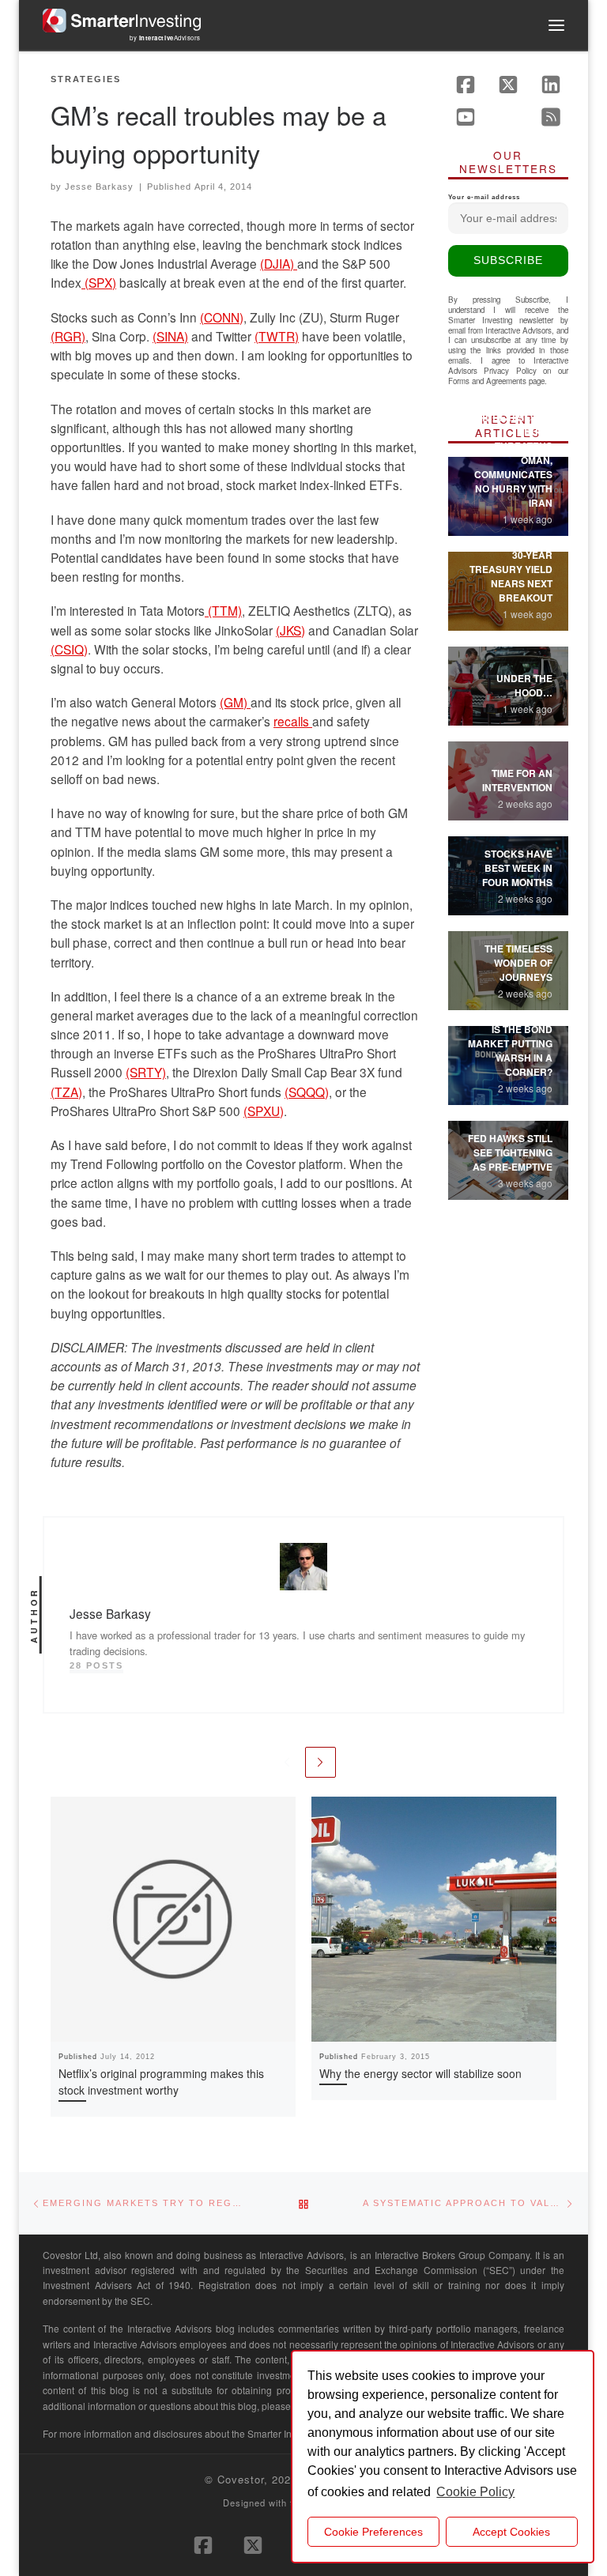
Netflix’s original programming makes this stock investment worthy (161, 2082)
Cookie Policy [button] (475, 2492)
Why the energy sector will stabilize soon (420, 2073)
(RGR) (68, 336)
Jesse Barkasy (99, 187)
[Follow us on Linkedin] (551, 85)
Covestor (241, 2479)
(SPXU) (264, 1111)
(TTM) (223, 610)
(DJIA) (279, 263)
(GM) (235, 702)
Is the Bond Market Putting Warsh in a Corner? (510, 1050)
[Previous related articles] (287, 1762)
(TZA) (66, 1092)
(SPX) (99, 282)
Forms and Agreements (487, 381)
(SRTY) (146, 1072)
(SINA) (170, 336)
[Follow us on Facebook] (466, 85)
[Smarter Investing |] (122, 18)
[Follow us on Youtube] (466, 117)
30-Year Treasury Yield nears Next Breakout (511, 576)
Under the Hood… (524, 685)
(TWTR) (277, 336)
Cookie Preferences (373, 2532)
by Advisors (165, 38)
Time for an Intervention (517, 780)
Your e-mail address (484, 197)
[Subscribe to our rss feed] (551, 117)
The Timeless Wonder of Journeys (518, 963)
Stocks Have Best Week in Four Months (517, 868)
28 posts (96, 1665)
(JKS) (290, 630)
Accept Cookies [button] (511, 2532)
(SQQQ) (307, 1092)
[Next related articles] (320, 1762)
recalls (293, 721)
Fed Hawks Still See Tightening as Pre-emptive (510, 1152)
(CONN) (222, 317)
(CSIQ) (69, 649)
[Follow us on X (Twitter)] (508, 85)
